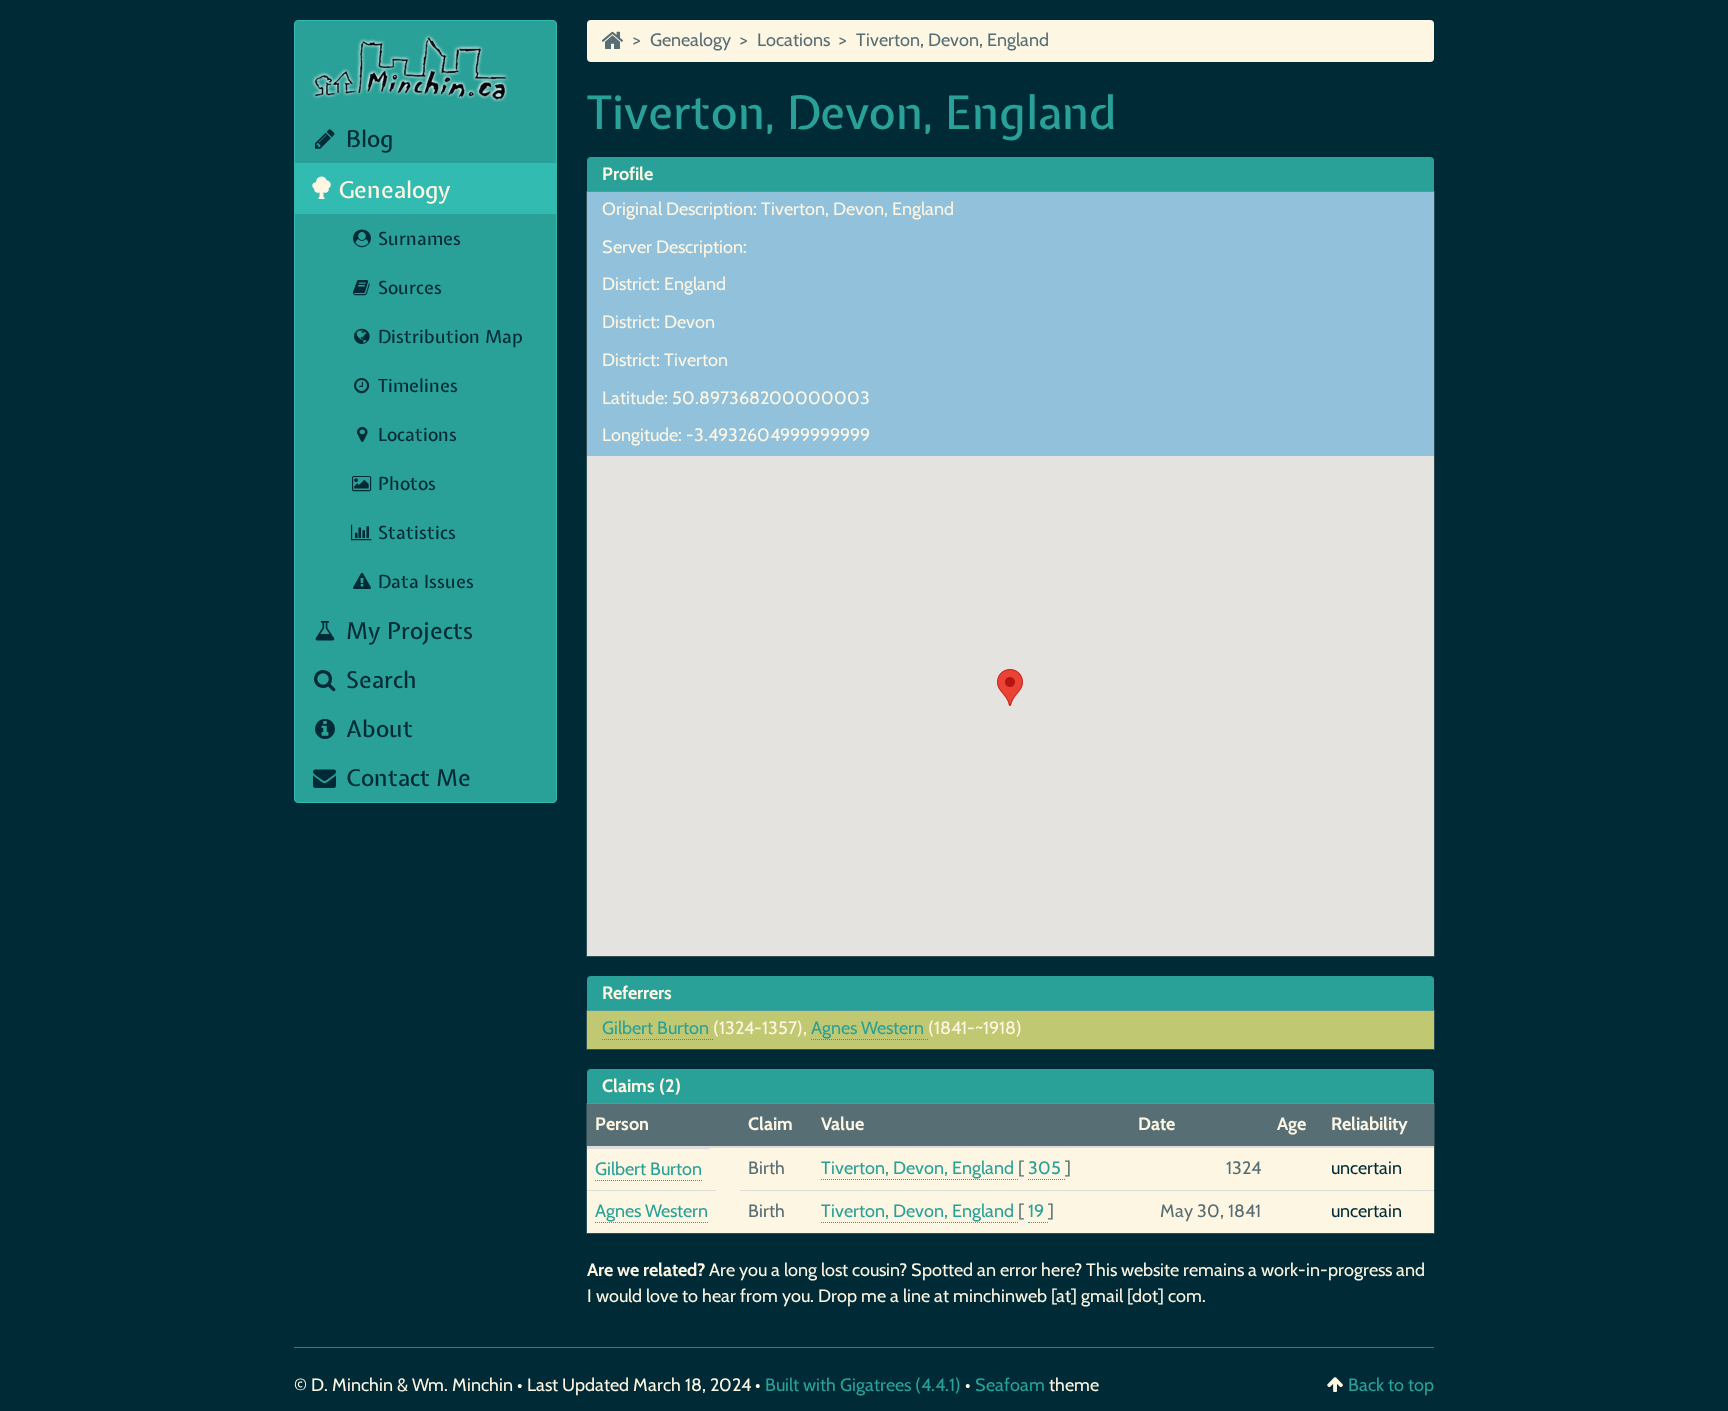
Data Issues (423, 581)
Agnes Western (869, 1028)
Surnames (417, 238)
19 (1038, 1211)
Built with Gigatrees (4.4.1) (863, 1385)
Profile (627, 174)
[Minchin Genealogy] (613, 40)
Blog (366, 138)
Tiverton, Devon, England (952, 40)
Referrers (637, 993)
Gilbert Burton (657, 1028)
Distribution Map (448, 336)
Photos (404, 483)
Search (378, 679)
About (376, 728)
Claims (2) (641, 1086)
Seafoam (1012, 1385)
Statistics (414, 532)
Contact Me (405, 777)
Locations (415, 434)
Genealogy (392, 189)
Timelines (415, 385)
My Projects (406, 630)
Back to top (1391, 1385)
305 (1046, 1168)
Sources (407, 287)
